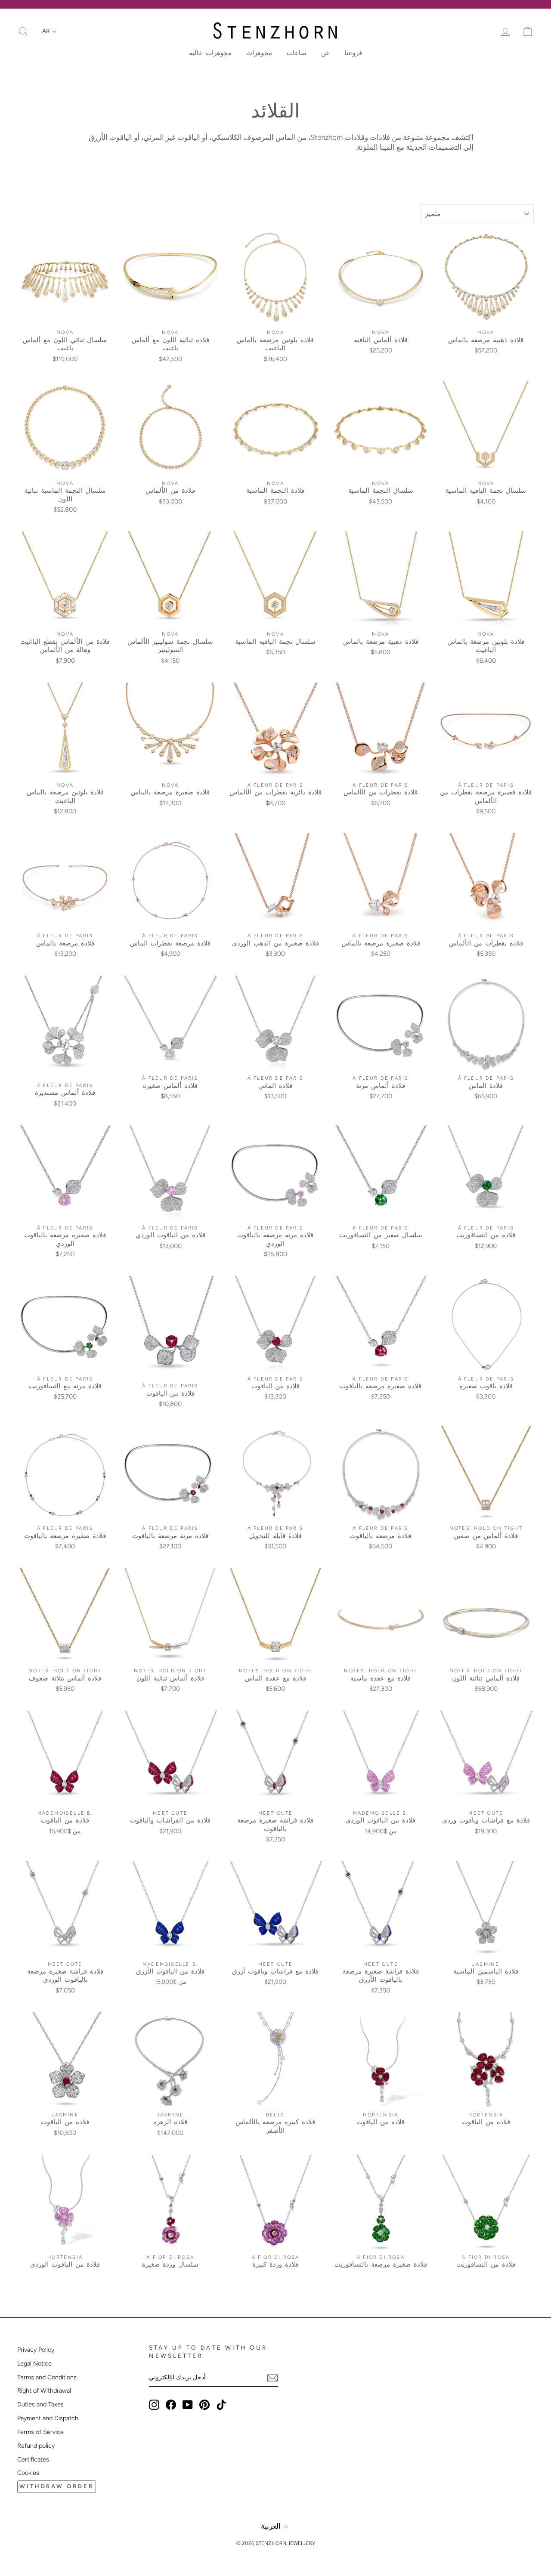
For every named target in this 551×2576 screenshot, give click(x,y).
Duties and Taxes (40, 2404)
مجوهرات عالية (210, 53)
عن (325, 53)
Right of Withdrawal (44, 2391)
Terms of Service (40, 2432)
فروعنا (353, 53)
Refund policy (36, 2446)
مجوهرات (259, 53)
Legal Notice (34, 2363)
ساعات (297, 53)
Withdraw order (57, 2486)
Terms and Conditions (47, 2377)
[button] (49, 31)
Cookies (28, 2473)
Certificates (33, 2459)
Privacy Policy (36, 2350)
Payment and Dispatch (48, 2418)
